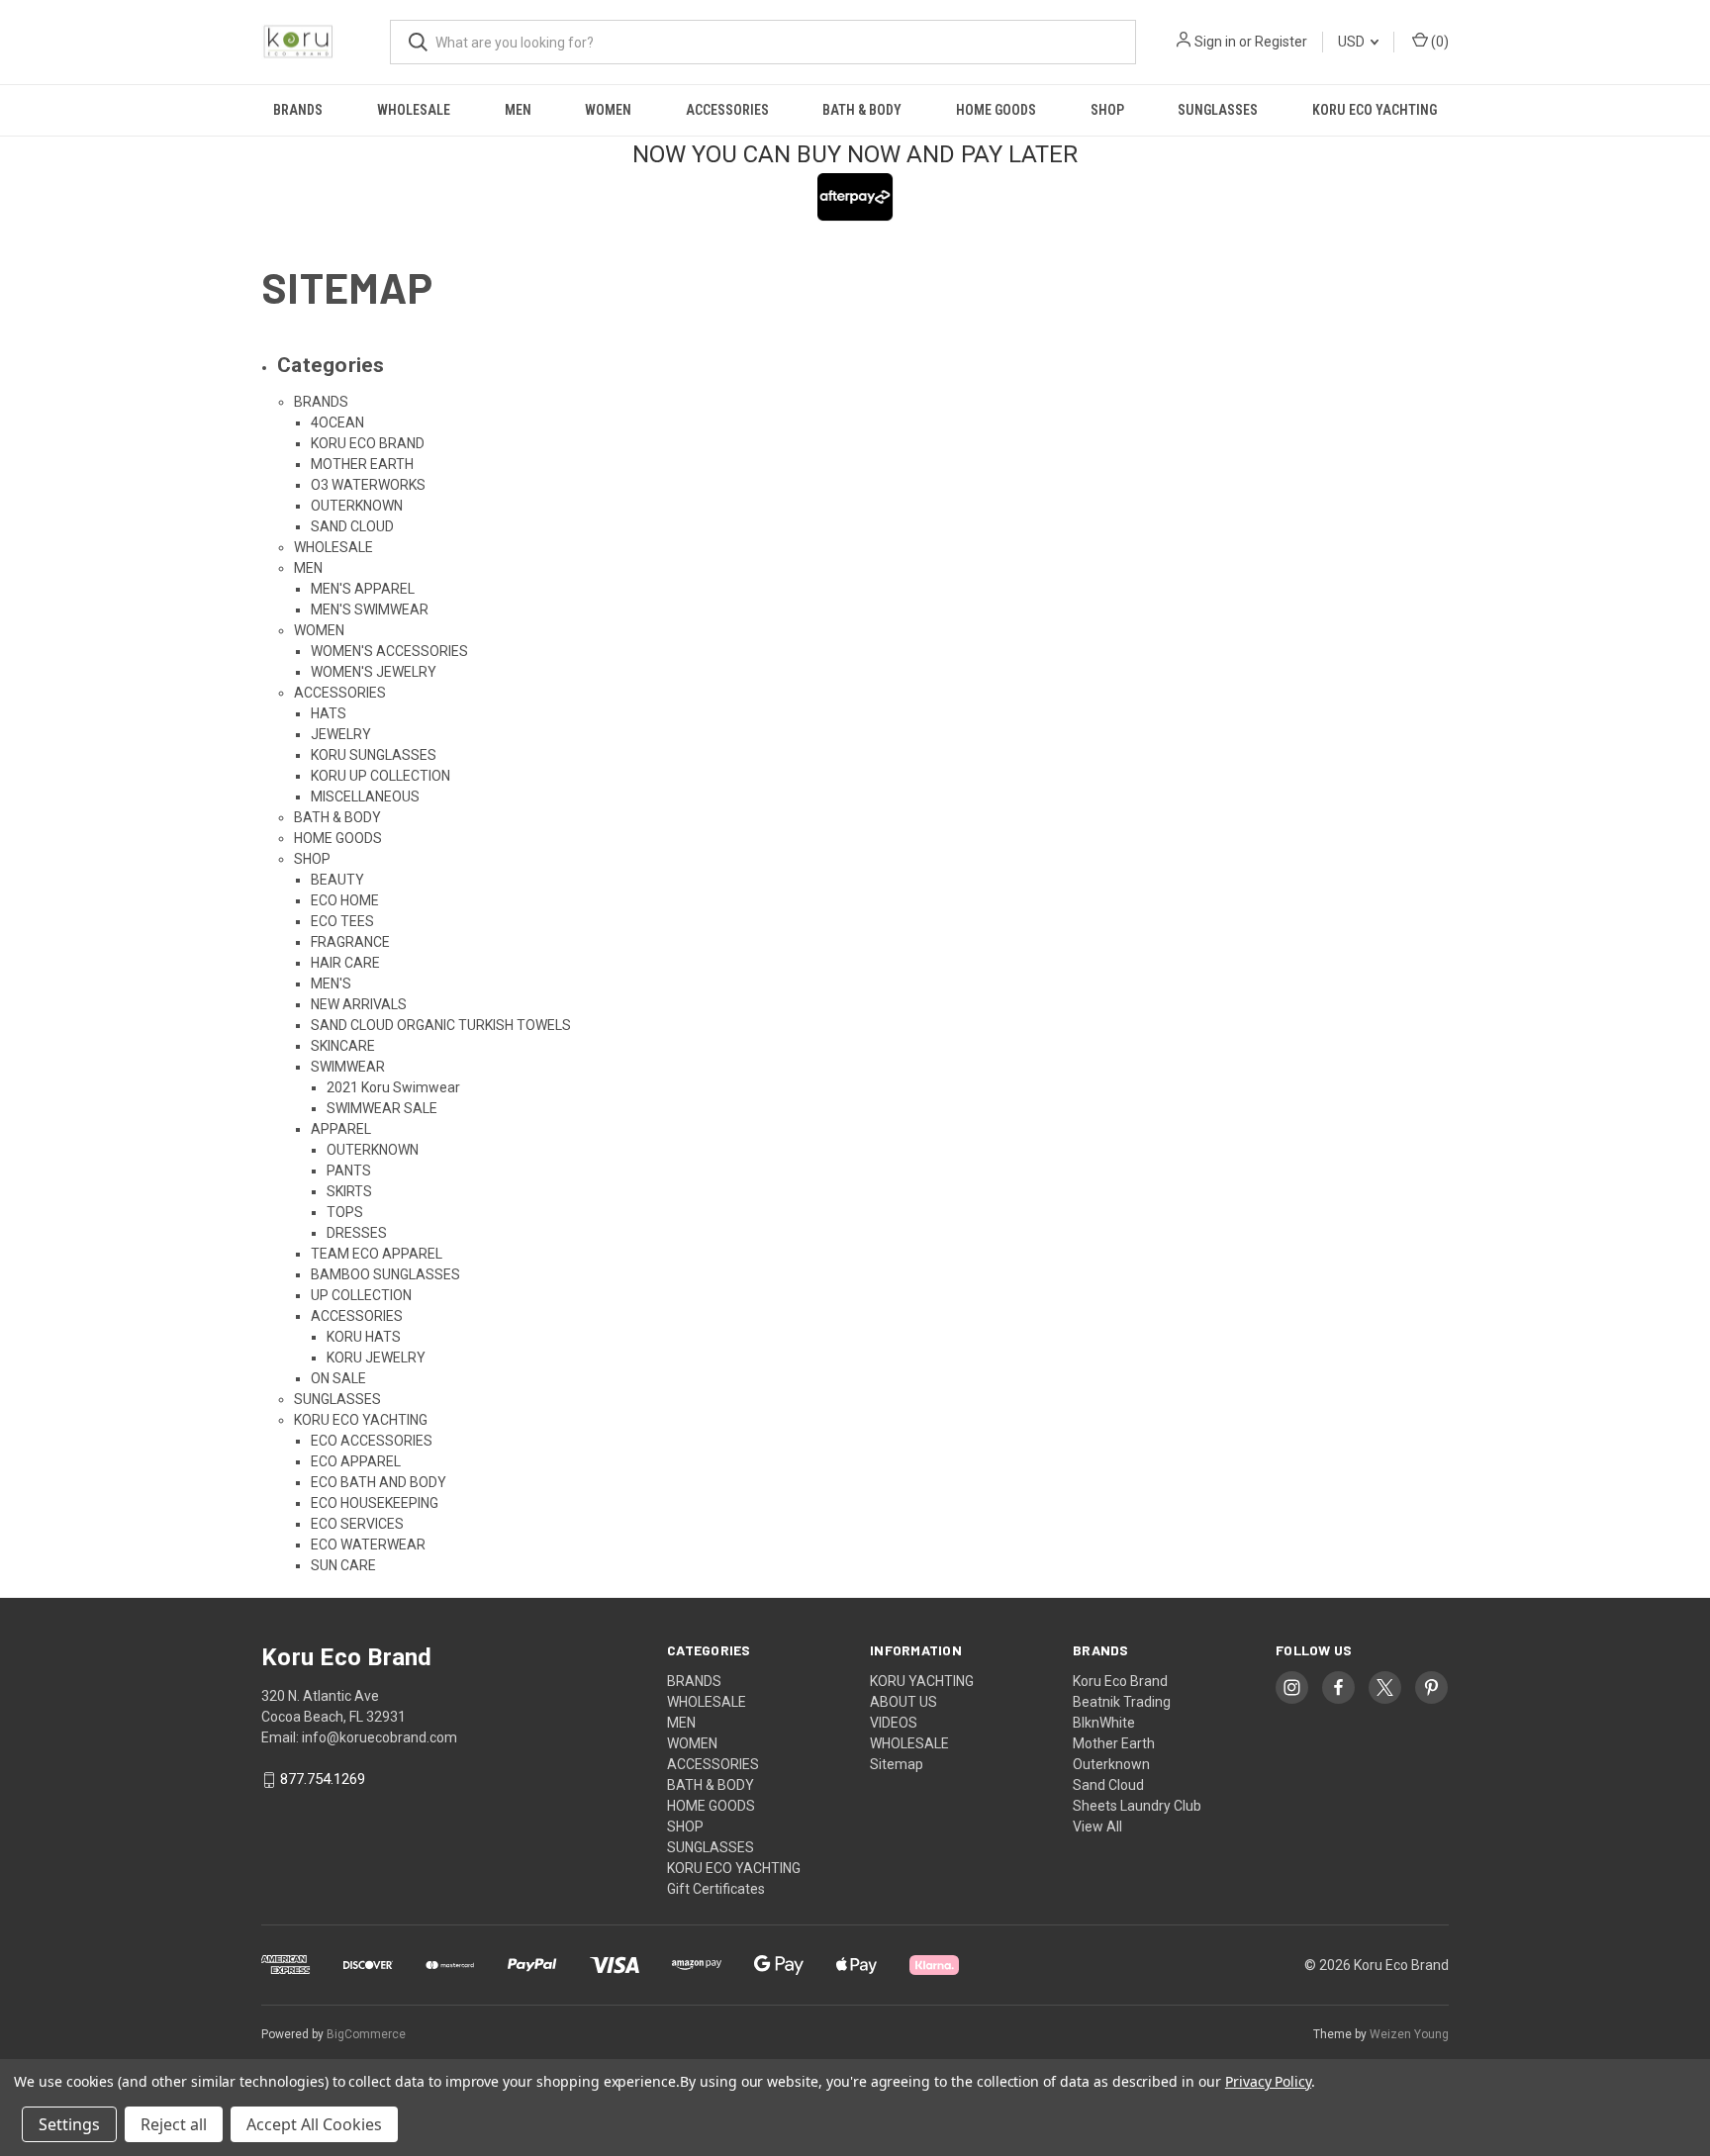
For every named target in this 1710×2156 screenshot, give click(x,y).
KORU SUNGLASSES (374, 755)
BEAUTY (337, 880)
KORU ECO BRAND (368, 443)
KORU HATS (364, 1337)
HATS (329, 713)
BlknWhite (1104, 1723)
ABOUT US (903, 1702)
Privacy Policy (1268, 2081)
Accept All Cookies (314, 2124)
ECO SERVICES (357, 1524)
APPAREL (341, 1129)
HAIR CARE (345, 963)
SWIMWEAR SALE (382, 1108)
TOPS (345, 1212)
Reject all (174, 2124)
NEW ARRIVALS (359, 1004)
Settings (69, 2124)
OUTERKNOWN (357, 506)
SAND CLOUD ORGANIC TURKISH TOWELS (441, 1025)
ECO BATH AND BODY (379, 1482)
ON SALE (338, 1378)
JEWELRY (341, 734)
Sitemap (897, 1764)
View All (1097, 1827)
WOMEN (608, 110)
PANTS (349, 1171)
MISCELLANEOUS (365, 797)
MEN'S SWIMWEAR (370, 609)
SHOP (1107, 110)
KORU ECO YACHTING (1375, 110)
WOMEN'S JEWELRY (374, 672)
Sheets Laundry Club (1137, 1806)
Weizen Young (1409, 2034)
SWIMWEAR (348, 1067)
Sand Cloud (1108, 1785)
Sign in (1215, 42)
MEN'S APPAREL (363, 589)
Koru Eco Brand (1120, 1681)
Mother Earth (1114, 1743)
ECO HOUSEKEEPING (375, 1503)
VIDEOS (894, 1723)
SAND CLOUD (352, 526)
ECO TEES (342, 921)
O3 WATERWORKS (368, 485)
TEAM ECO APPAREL (377, 1254)
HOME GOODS (996, 110)
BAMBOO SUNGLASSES (385, 1274)
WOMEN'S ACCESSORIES (389, 651)
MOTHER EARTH (362, 464)
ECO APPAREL (356, 1461)
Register (1281, 42)
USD (1353, 42)
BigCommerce (366, 2034)
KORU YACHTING (922, 1681)
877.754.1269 (323, 1780)
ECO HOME (345, 900)
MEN (518, 110)
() (1438, 42)
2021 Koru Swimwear (393, 1087)
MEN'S (331, 984)
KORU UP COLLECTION (380, 776)
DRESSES (357, 1233)
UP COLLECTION (361, 1295)
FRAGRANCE (350, 942)
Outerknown (1111, 1764)
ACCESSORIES (727, 110)
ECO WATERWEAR (368, 1545)
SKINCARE (343, 1046)
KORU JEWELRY (376, 1358)
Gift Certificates (716, 1889)
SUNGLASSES (1218, 110)
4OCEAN (337, 422)
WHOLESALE (414, 110)
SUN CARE (343, 1565)
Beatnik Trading (1122, 1702)
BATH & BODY (862, 110)
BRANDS (298, 110)
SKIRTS (349, 1191)
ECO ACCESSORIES (372, 1441)
